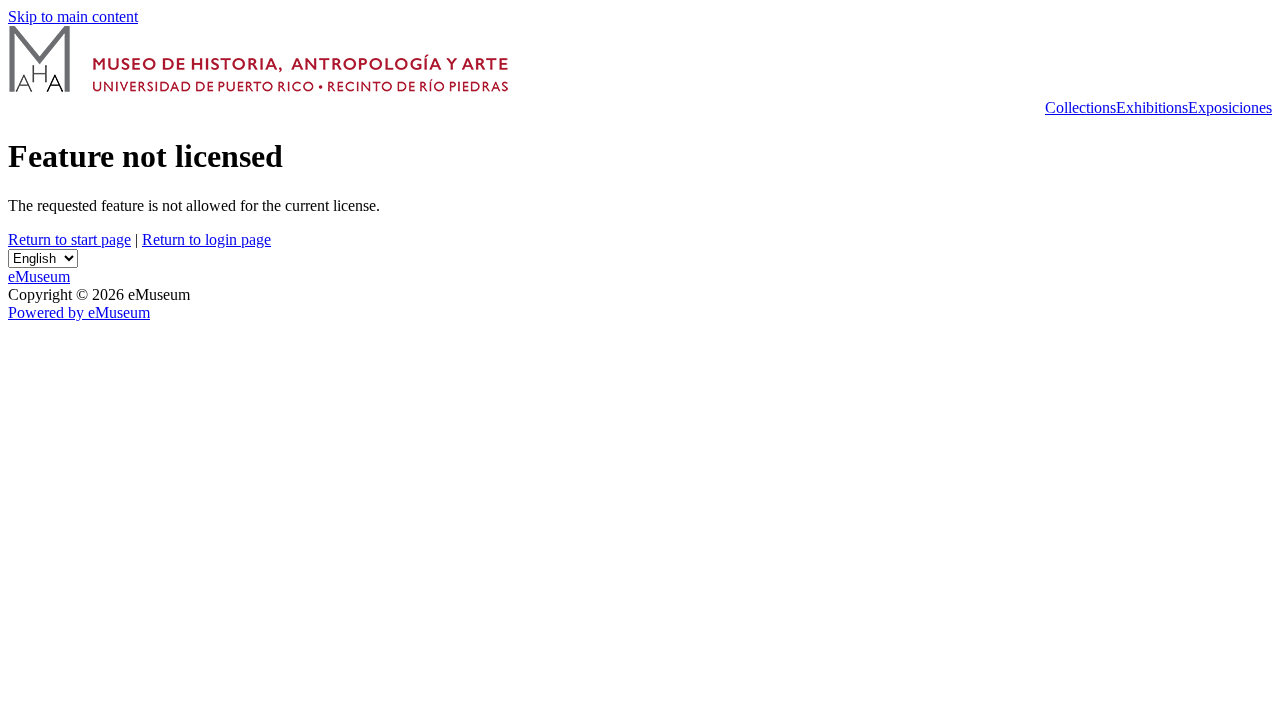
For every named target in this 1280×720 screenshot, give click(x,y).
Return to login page (206, 239)
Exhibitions (1152, 107)
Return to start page (69, 239)
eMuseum (39, 276)
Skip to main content (73, 16)
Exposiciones (1230, 107)
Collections (1080, 107)
